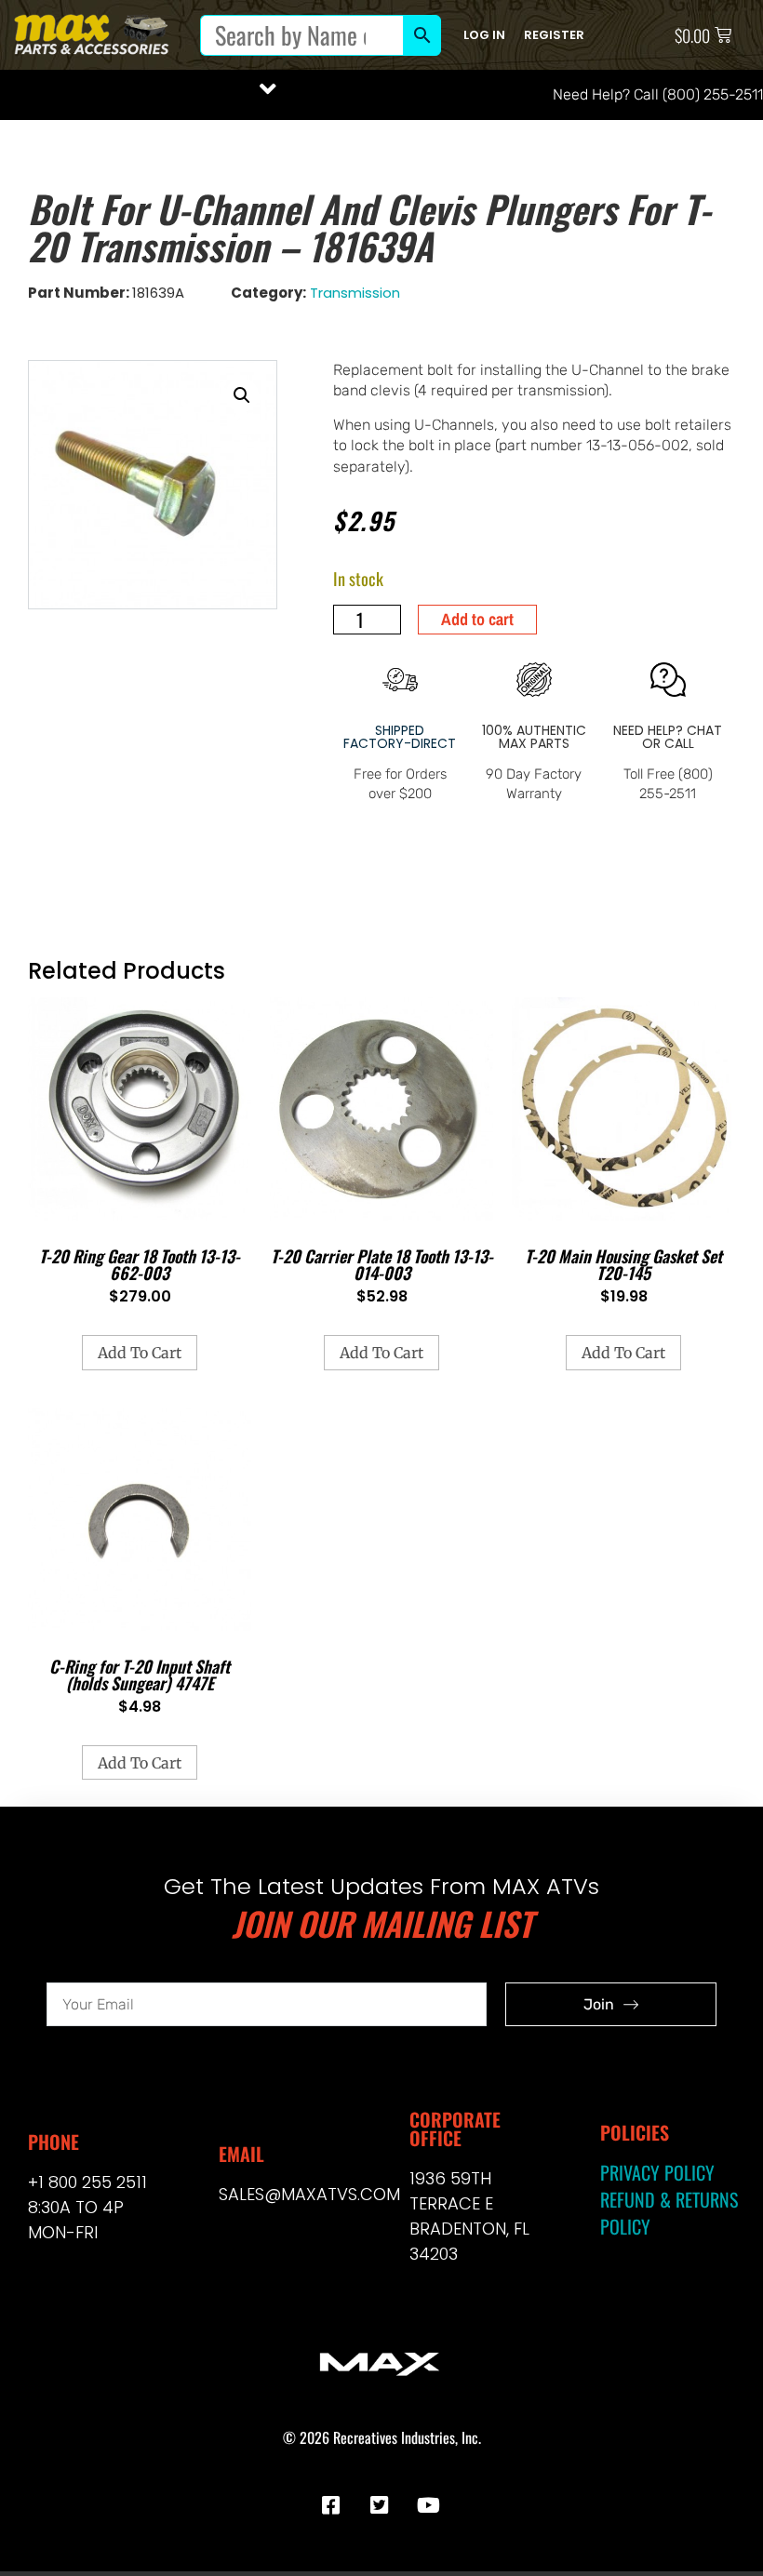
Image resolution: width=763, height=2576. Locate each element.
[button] (268, 89)
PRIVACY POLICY (657, 2172)
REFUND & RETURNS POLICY (669, 2213)
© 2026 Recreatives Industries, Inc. (382, 2437)
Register (554, 35)
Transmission (355, 293)
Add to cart (477, 619)
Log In (484, 35)
